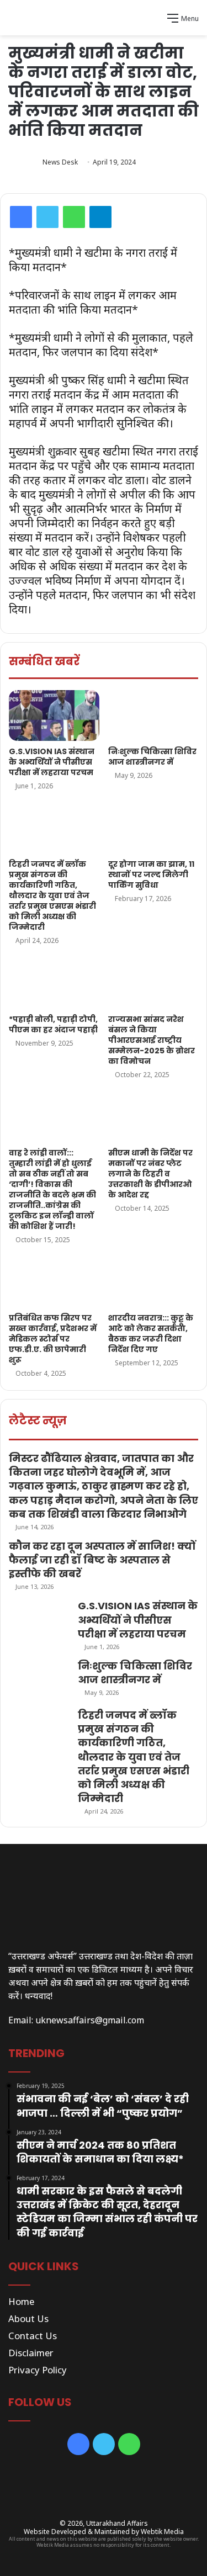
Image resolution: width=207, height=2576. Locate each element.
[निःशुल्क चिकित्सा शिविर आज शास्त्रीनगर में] (153, 715)
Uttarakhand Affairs (117, 2523)
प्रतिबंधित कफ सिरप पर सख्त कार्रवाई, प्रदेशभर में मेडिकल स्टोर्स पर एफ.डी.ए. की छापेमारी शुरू (53, 1339)
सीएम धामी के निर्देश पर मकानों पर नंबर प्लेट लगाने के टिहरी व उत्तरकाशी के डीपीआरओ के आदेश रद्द (150, 1174)
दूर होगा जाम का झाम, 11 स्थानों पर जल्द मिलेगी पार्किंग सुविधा (151, 874)
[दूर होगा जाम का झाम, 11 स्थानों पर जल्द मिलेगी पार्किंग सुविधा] (153, 828)
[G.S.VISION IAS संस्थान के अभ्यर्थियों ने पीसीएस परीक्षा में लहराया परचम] (54, 715)
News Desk (60, 162)
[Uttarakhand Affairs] (104, 18)
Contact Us (33, 2336)
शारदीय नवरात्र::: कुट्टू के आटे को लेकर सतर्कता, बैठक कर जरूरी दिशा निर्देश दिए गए (151, 1334)
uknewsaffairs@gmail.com (90, 2020)
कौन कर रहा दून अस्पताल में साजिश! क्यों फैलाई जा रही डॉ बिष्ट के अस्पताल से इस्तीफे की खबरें (102, 1560)
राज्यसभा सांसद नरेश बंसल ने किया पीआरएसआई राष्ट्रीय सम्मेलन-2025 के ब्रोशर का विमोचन (152, 1040)
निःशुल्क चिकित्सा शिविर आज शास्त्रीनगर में (152, 757)
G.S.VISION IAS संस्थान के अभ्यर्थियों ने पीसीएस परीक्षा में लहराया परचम (52, 762)
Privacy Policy (38, 2370)
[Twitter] (47, 217)
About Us (28, 2318)
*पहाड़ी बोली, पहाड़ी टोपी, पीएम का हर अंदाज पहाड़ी (53, 1024)
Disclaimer (31, 2353)
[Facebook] (21, 217)
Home (21, 2301)
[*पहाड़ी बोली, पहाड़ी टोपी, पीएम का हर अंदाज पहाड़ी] (54, 983)
